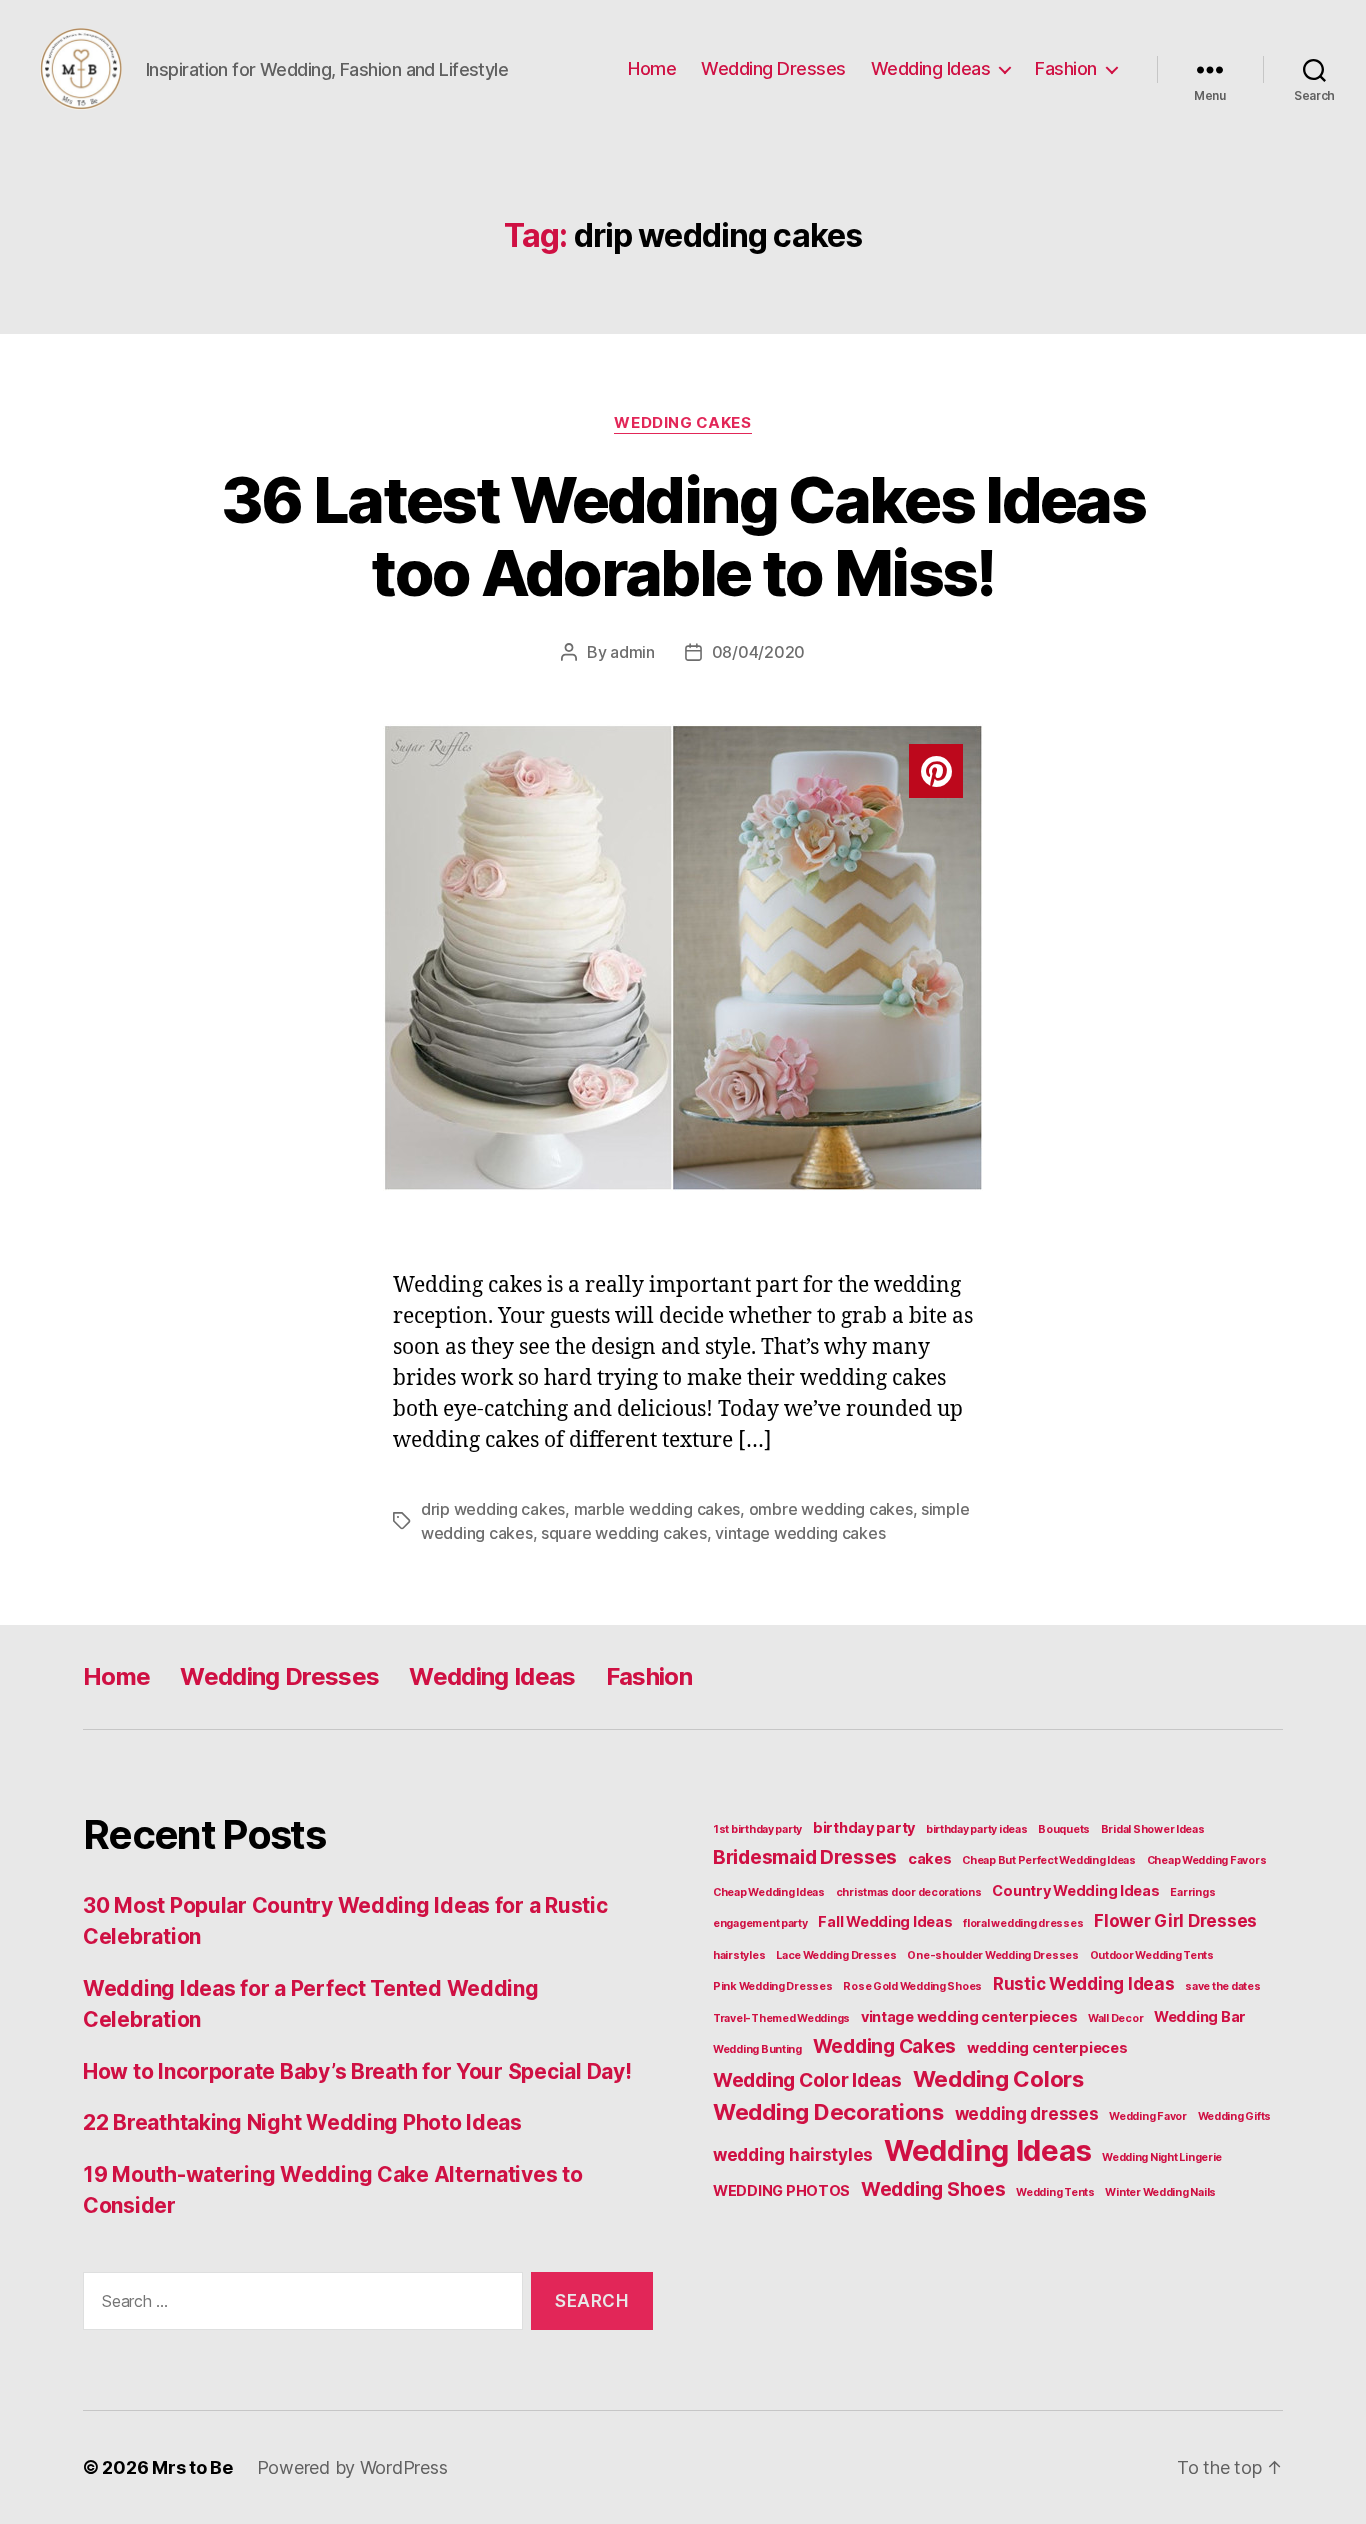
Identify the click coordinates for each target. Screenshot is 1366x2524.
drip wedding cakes (493, 1509)
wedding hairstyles (793, 2155)
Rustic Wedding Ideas (1084, 1984)
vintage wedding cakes (800, 1533)
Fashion (1066, 68)
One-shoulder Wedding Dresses (992, 1955)
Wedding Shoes (933, 2189)
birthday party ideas (977, 1829)
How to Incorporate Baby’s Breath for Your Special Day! (357, 2071)
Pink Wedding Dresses (773, 1986)
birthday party (864, 1827)
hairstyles (739, 1955)
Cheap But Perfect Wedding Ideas (1049, 1860)
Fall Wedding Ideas (885, 1921)
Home (652, 68)
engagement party (760, 1923)
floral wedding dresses (1023, 1923)
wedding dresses (1027, 2114)
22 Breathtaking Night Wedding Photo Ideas (302, 2122)
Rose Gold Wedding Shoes (912, 1986)
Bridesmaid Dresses (805, 1857)
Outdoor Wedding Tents (1152, 1955)
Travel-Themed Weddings (781, 2018)
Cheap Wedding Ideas (769, 1892)
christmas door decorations (909, 1892)
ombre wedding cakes (831, 1509)
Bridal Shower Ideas (1153, 1829)
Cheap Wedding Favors (1207, 1860)
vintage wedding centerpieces (969, 2016)
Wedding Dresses (773, 68)
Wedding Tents (1055, 2192)
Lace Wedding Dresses (836, 1955)
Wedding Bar (1200, 2016)
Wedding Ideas (931, 68)
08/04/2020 (758, 652)
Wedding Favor (1148, 2116)
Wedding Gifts (1235, 2116)
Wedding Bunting (757, 2049)
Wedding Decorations (828, 2111)
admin (632, 652)
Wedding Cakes (682, 423)
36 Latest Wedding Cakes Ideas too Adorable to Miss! (683, 536)
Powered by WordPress (352, 2467)
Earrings (1192, 1892)
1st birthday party (757, 1829)
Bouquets (1064, 1829)
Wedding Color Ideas (807, 2080)
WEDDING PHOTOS (781, 2190)
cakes (930, 1858)
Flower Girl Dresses (1175, 1921)
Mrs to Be (192, 2467)
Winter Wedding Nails (1160, 2192)
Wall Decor (1115, 2018)
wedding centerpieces (1047, 2047)
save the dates (1222, 1986)
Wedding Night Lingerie (1162, 2157)
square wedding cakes (624, 1533)
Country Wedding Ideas (1075, 1890)
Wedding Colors (998, 2078)
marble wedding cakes (657, 1509)
